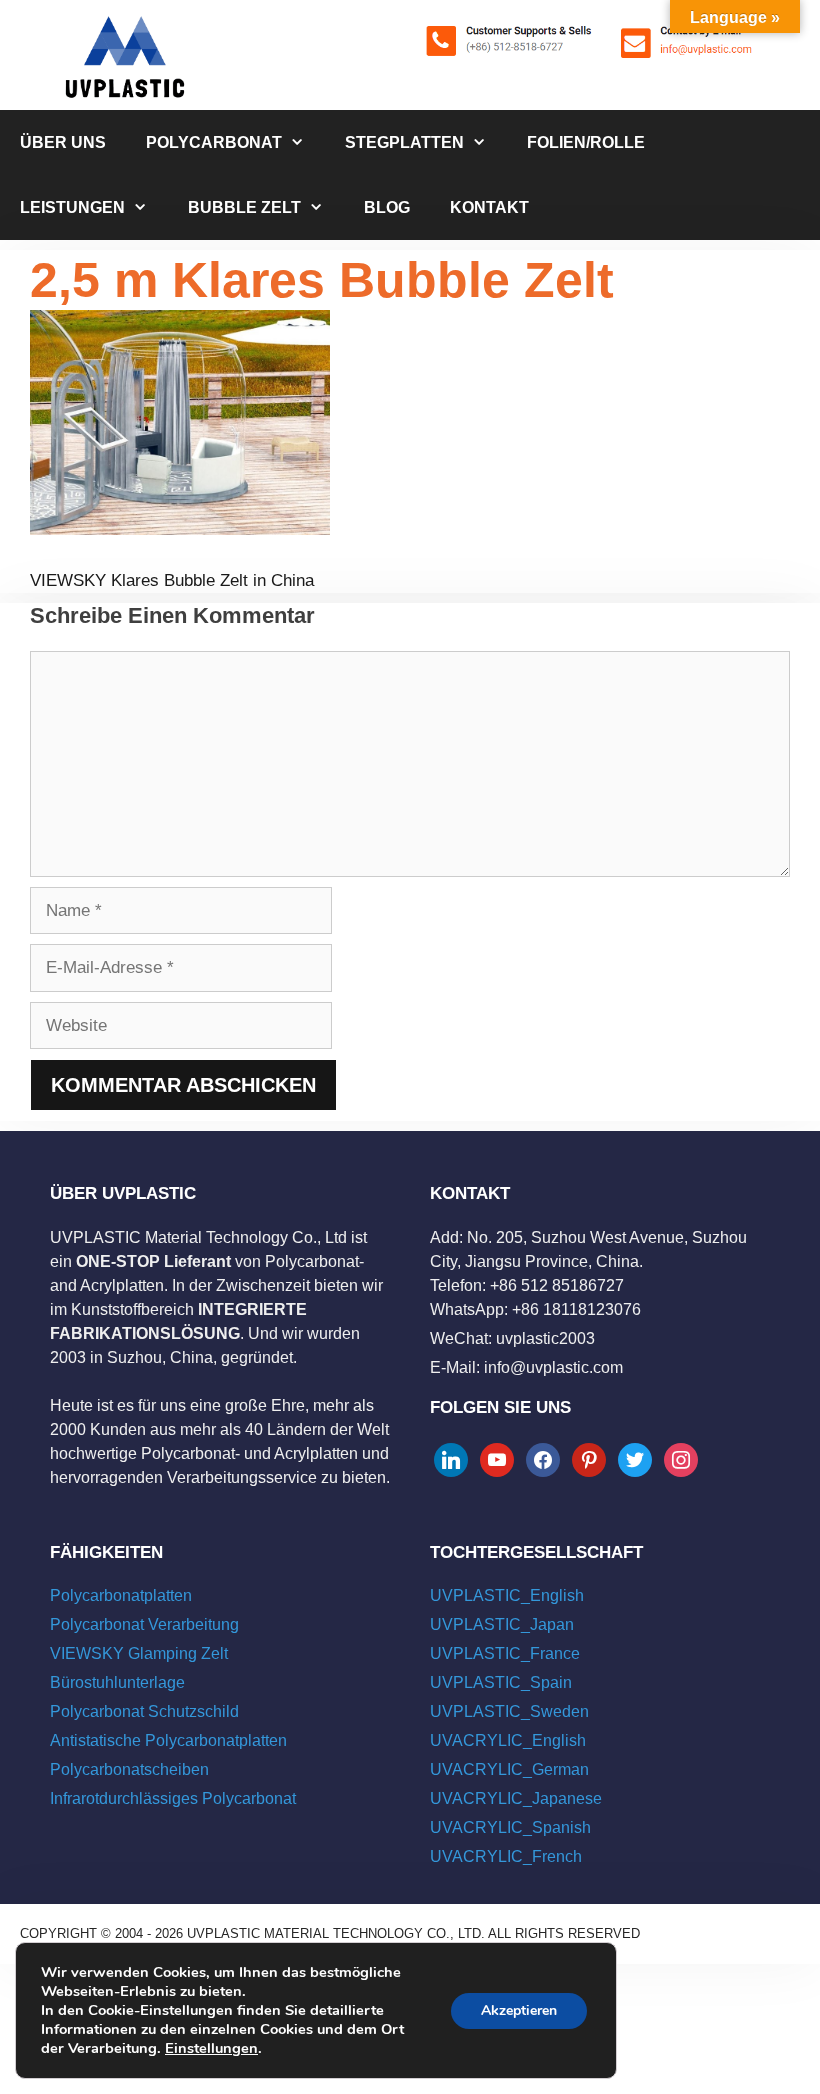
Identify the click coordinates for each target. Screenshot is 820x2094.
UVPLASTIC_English (507, 1595)
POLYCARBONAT (214, 142)
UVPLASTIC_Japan (502, 1624)
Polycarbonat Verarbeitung (144, 1624)
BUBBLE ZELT (244, 207)
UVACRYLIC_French (506, 1856)
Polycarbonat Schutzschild (144, 1711)
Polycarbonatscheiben (129, 1769)
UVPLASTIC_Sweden (509, 1711)
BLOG (387, 207)
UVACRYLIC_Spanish (510, 1827)
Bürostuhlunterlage (117, 1682)
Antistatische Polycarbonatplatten (168, 1740)
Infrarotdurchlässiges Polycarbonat (173, 1798)
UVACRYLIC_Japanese (516, 1798)
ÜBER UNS (63, 142)
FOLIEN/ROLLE (586, 142)
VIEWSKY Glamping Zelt (139, 1653)
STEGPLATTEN (404, 142)
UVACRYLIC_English (508, 1740)
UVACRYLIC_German (509, 1769)
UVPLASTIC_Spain (501, 1682)
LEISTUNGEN (72, 207)
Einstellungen (211, 2048)
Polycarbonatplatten (121, 1595)
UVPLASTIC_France (505, 1653)
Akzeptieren (519, 2010)
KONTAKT (489, 207)
